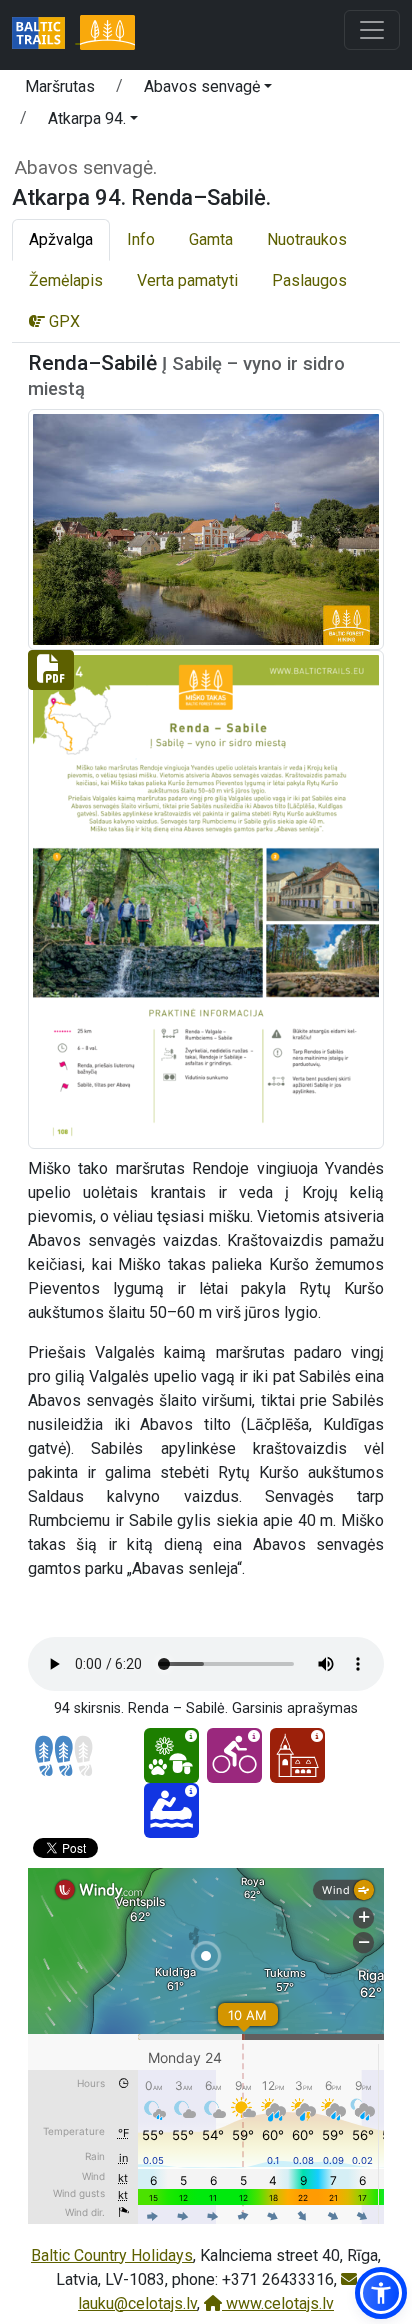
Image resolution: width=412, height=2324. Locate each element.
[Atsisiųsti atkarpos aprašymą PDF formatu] (206, 898)
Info (141, 239)
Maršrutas (60, 86)
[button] (208, 90)
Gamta (211, 239)
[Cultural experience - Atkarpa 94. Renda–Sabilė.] (297, 1755)
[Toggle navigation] (372, 30)
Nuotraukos (307, 239)
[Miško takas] (107, 35)
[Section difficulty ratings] (64, 1756)
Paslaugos (309, 280)
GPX (62, 321)
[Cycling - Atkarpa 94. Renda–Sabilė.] (234, 1755)
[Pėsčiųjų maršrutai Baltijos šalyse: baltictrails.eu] (46, 35)
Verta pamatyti (187, 280)
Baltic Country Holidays (112, 2255)
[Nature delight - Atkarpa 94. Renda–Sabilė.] (171, 1755)
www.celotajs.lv (278, 2303)
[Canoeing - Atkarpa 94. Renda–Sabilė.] (171, 1810)
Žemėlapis (66, 280)
